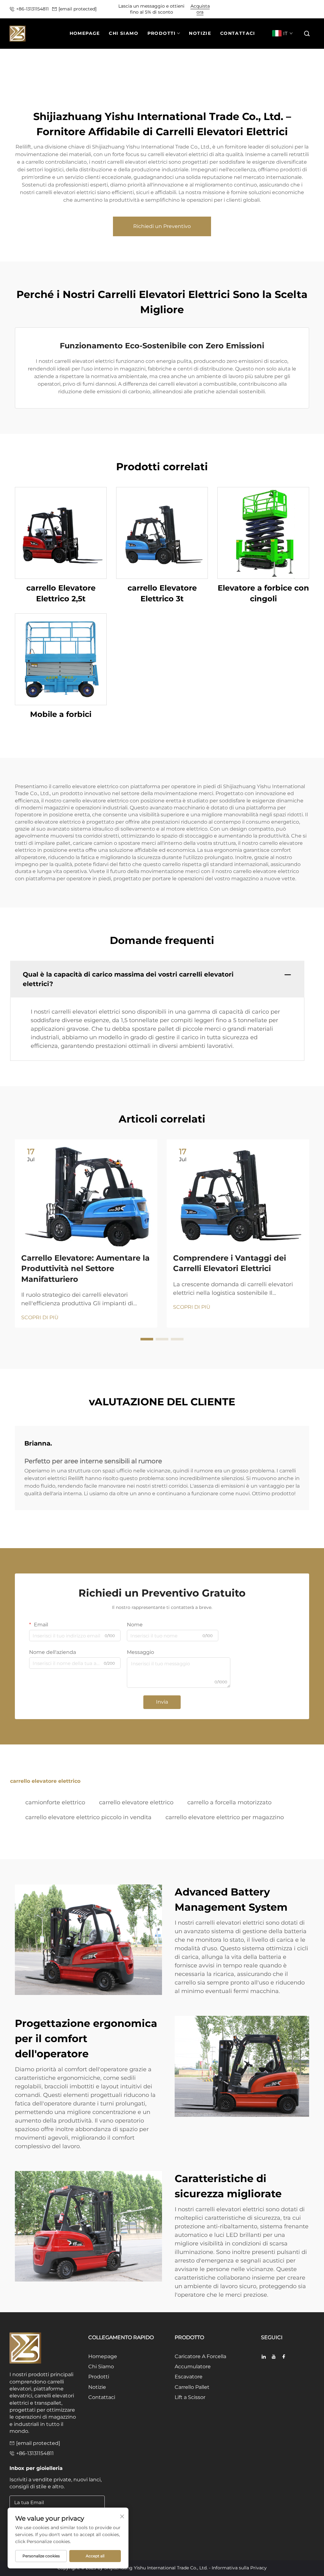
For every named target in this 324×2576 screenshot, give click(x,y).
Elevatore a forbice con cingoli (263, 593)
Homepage (103, 2356)
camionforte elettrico (55, 1802)
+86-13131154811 (32, 9)
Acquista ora (200, 9)
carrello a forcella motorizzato (229, 1802)
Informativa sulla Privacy (239, 2568)
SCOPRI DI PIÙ (40, 1317)
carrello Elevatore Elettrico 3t (162, 593)
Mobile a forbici (61, 714)
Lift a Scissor (190, 2397)
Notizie (97, 2387)
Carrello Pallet (192, 2387)
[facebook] (284, 2357)
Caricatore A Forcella (200, 2356)
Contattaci (102, 2397)
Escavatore (189, 2377)
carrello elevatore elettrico (136, 1802)
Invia (162, 1702)
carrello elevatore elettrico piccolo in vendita (88, 1817)
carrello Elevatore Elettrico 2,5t (61, 593)
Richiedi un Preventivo (162, 226)
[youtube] (274, 2357)
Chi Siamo (101, 2367)
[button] (307, 34)
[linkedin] (264, 2357)
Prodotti (99, 2377)
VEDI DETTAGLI (61, 533)
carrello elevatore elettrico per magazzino (225, 1817)
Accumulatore (193, 2367)
